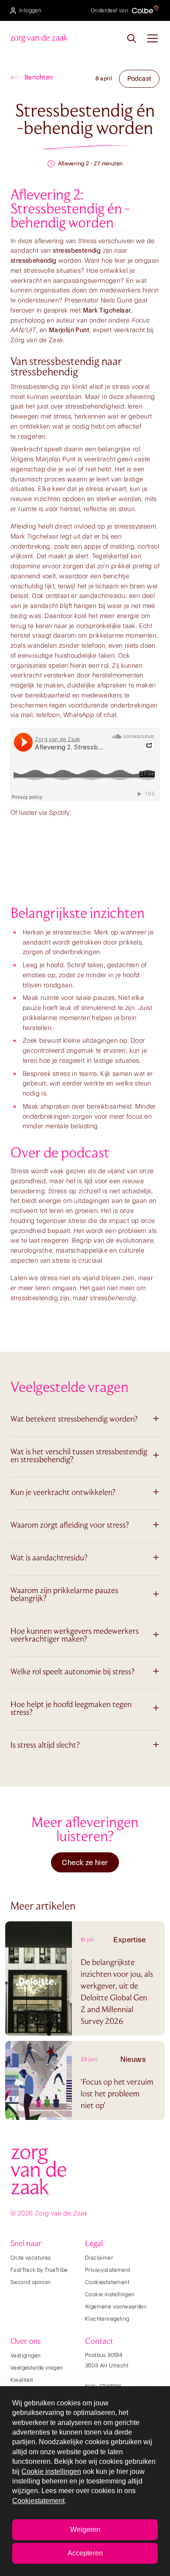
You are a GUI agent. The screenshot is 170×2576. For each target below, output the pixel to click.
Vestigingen (25, 2355)
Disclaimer (99, 2258)
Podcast (139, 79)
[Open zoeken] (132, 38)
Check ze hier (85, 1862)
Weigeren (85, 2530)
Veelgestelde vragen (37, 2368)
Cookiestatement (107, 2282)
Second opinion (31, 2282)
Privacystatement (108, 2270)
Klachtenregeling (107, 2319)
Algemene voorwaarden (116, 2306)
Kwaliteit (22, 2380)
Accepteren (85, 2553)
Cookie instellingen (110, 2294)
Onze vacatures (31, 2258)
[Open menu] (153, 38)
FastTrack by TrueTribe (39, 2270)
